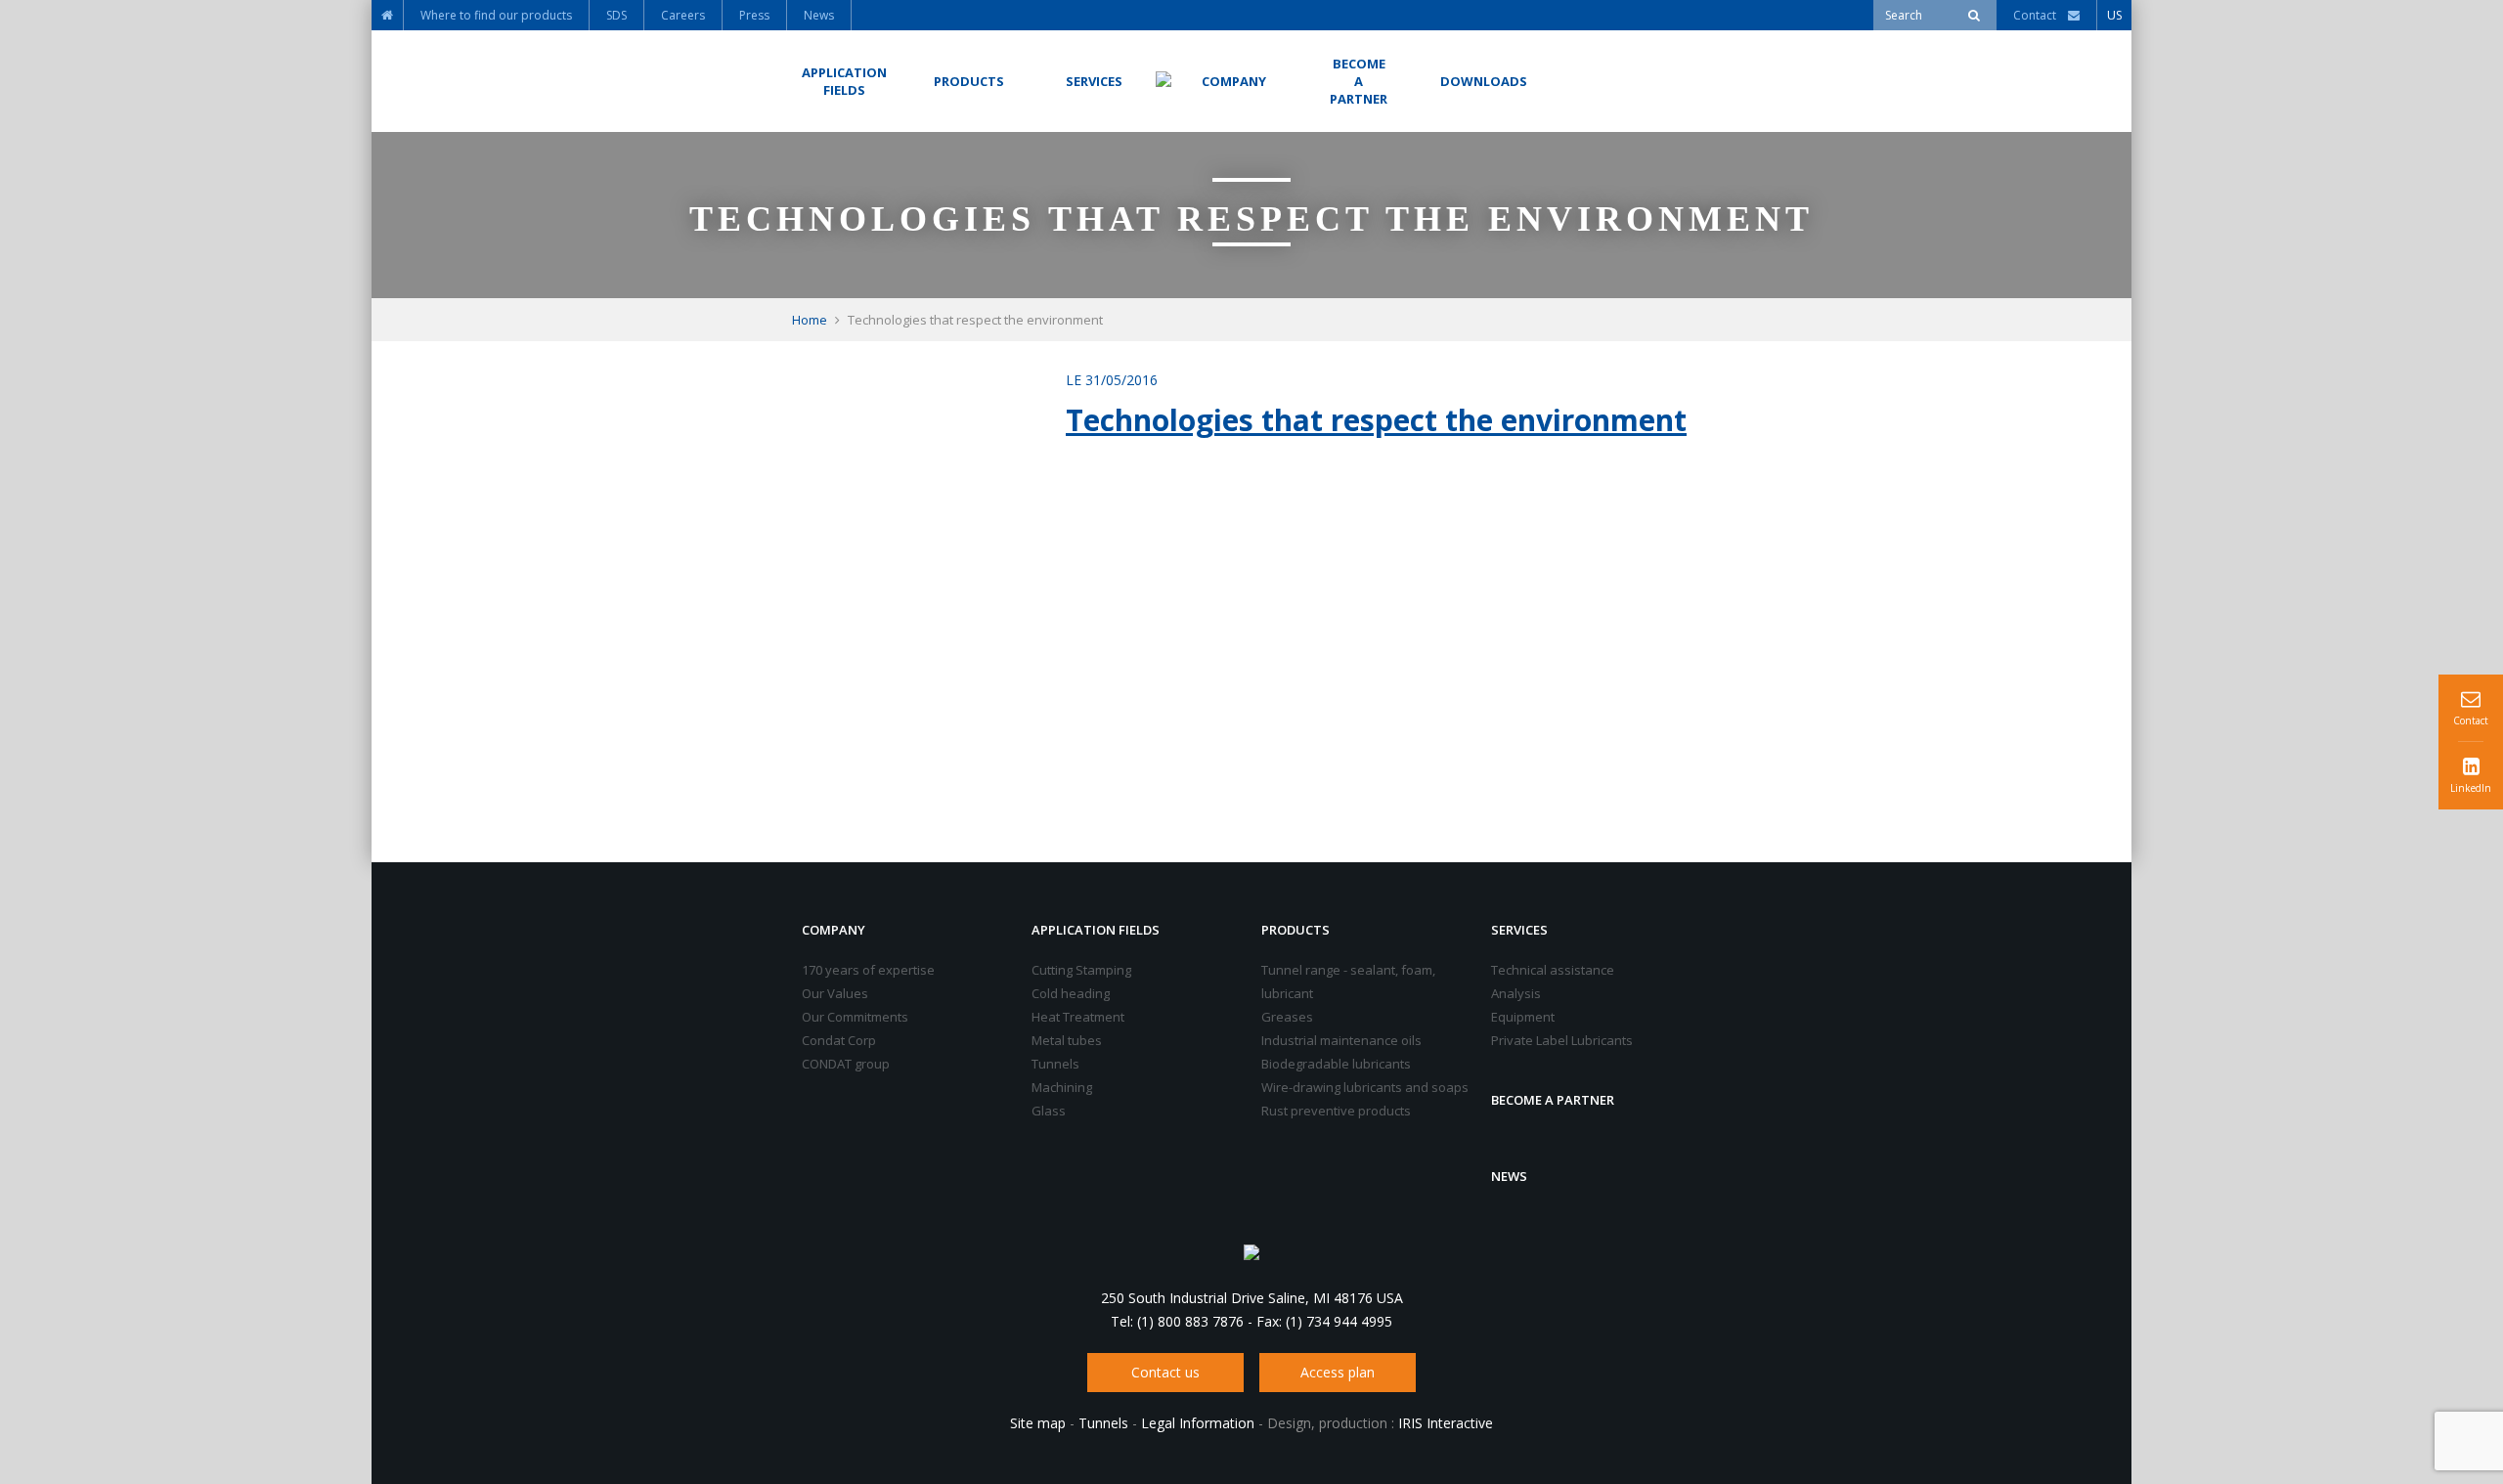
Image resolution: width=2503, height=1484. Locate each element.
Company (834, 930)
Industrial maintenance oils (1341, 1040)
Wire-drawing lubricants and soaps (1365, 1087)
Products (1295, 930)
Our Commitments (855, 1017)
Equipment (1523, 1017)
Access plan (1338, 1372)
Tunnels (1055, 1064)
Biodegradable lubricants (1336, 1064)
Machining (1062, 1087)
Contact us (1165, 1372)
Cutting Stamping (1081, 970)
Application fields (1096, 930)
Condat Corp (839, 1040)
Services (1519, 930)
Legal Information (1198, 1423)
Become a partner (1553, 1100)
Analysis (1516, 993)
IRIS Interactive (1446, 1423)
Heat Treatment (1078, 1017)
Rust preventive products (1336, 1111)
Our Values (835, 993)
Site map (1038, 1423)
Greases (1287, 1017)
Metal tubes (1067, 1040)
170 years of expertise (868, 970)
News (1509, 1176)
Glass (1049, 1111)
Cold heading (1071, 993)
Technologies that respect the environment (1376, 420)
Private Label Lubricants (1562, 1040)
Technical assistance (1553, 970)
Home (810, 320)
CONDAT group (846, 1064)
